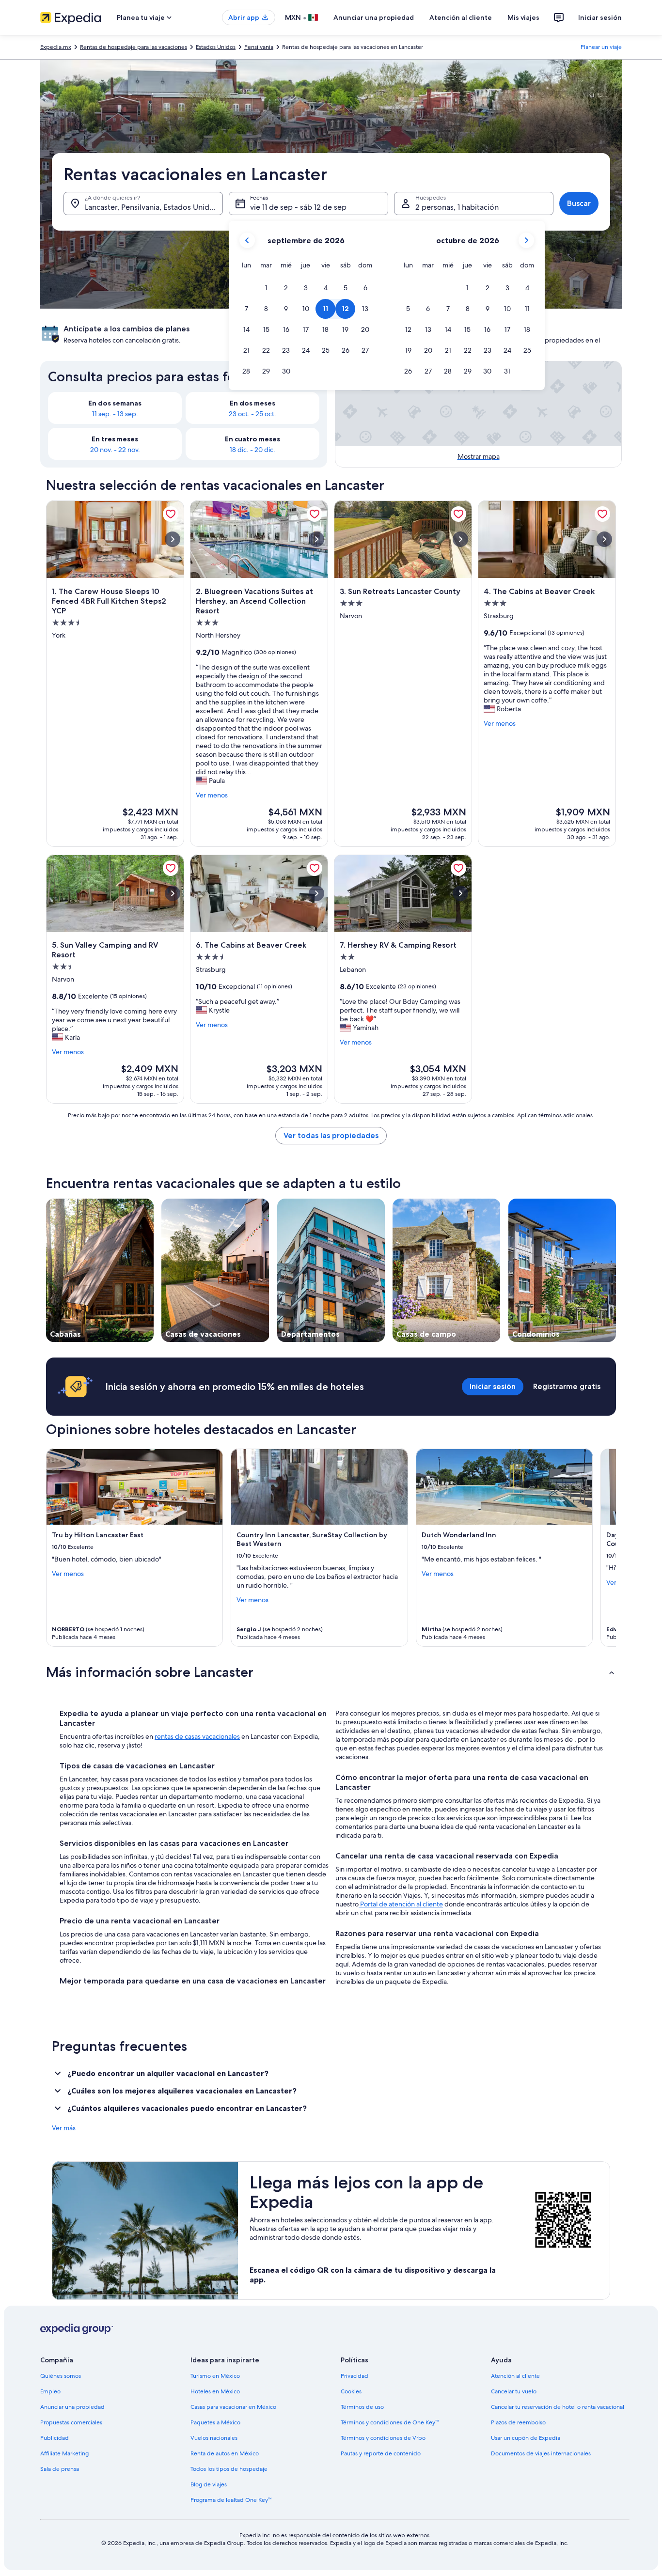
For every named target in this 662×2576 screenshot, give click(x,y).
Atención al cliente (461, 17)
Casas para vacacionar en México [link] (233, 2407)
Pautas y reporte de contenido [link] (381, 2453)
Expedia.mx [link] (56, 47)
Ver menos (212, 795)
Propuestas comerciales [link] (71, 2422)
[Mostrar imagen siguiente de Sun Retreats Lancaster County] (460, 539)
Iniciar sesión (600, 17)
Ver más (64, 2128)
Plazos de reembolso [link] (518, 2422)
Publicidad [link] (55, 2438)
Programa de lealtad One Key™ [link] (231, 2500)
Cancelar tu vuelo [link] (514, 2391)
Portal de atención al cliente (401, 1904)
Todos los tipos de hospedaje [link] (229, 2469)
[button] (266, 288)
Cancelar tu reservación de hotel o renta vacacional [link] (558, 2407)
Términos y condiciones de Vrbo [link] (383, 2438)
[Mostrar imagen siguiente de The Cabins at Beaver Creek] (604, 539)
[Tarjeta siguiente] (604, 1548)
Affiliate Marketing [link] (64, 2453)
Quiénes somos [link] (61, 2376)
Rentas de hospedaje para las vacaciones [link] (134, 47)
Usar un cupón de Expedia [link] (526, 2438)
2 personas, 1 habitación (457, 207)
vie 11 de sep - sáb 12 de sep (298, 207)
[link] (171, 514)
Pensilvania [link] (259, 47)
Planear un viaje (601, 47)
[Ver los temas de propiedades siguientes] (616, 1270)
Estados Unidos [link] (216, 47)
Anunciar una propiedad (374, 17)
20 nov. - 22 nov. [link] (115, 450)
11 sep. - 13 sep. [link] (115, 414)
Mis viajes (523, 17)
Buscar (579, 203)
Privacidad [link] (355, 2376)
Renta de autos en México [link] (225, 2453)
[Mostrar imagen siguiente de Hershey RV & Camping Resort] (460, 893)
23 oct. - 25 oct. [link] (252, 414)
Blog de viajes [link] (209, 2484)
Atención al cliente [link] (515, 2376)
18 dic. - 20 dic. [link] (252, 450)
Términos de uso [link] (362, 2407)
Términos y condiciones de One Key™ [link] (390, 2422)
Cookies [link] (351, 2391)
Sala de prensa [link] (60, 2469)
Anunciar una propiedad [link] (72, 2407)
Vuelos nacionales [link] (214, 2438)
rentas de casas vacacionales (197, 1736)
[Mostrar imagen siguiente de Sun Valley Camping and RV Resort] (173, 893)
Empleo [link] (50, 2391)
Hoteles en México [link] (215, 2391)
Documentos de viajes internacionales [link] (541, 2453)
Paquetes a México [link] (215, 2422)
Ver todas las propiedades (331, 1135)
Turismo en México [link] (215, 2376)
